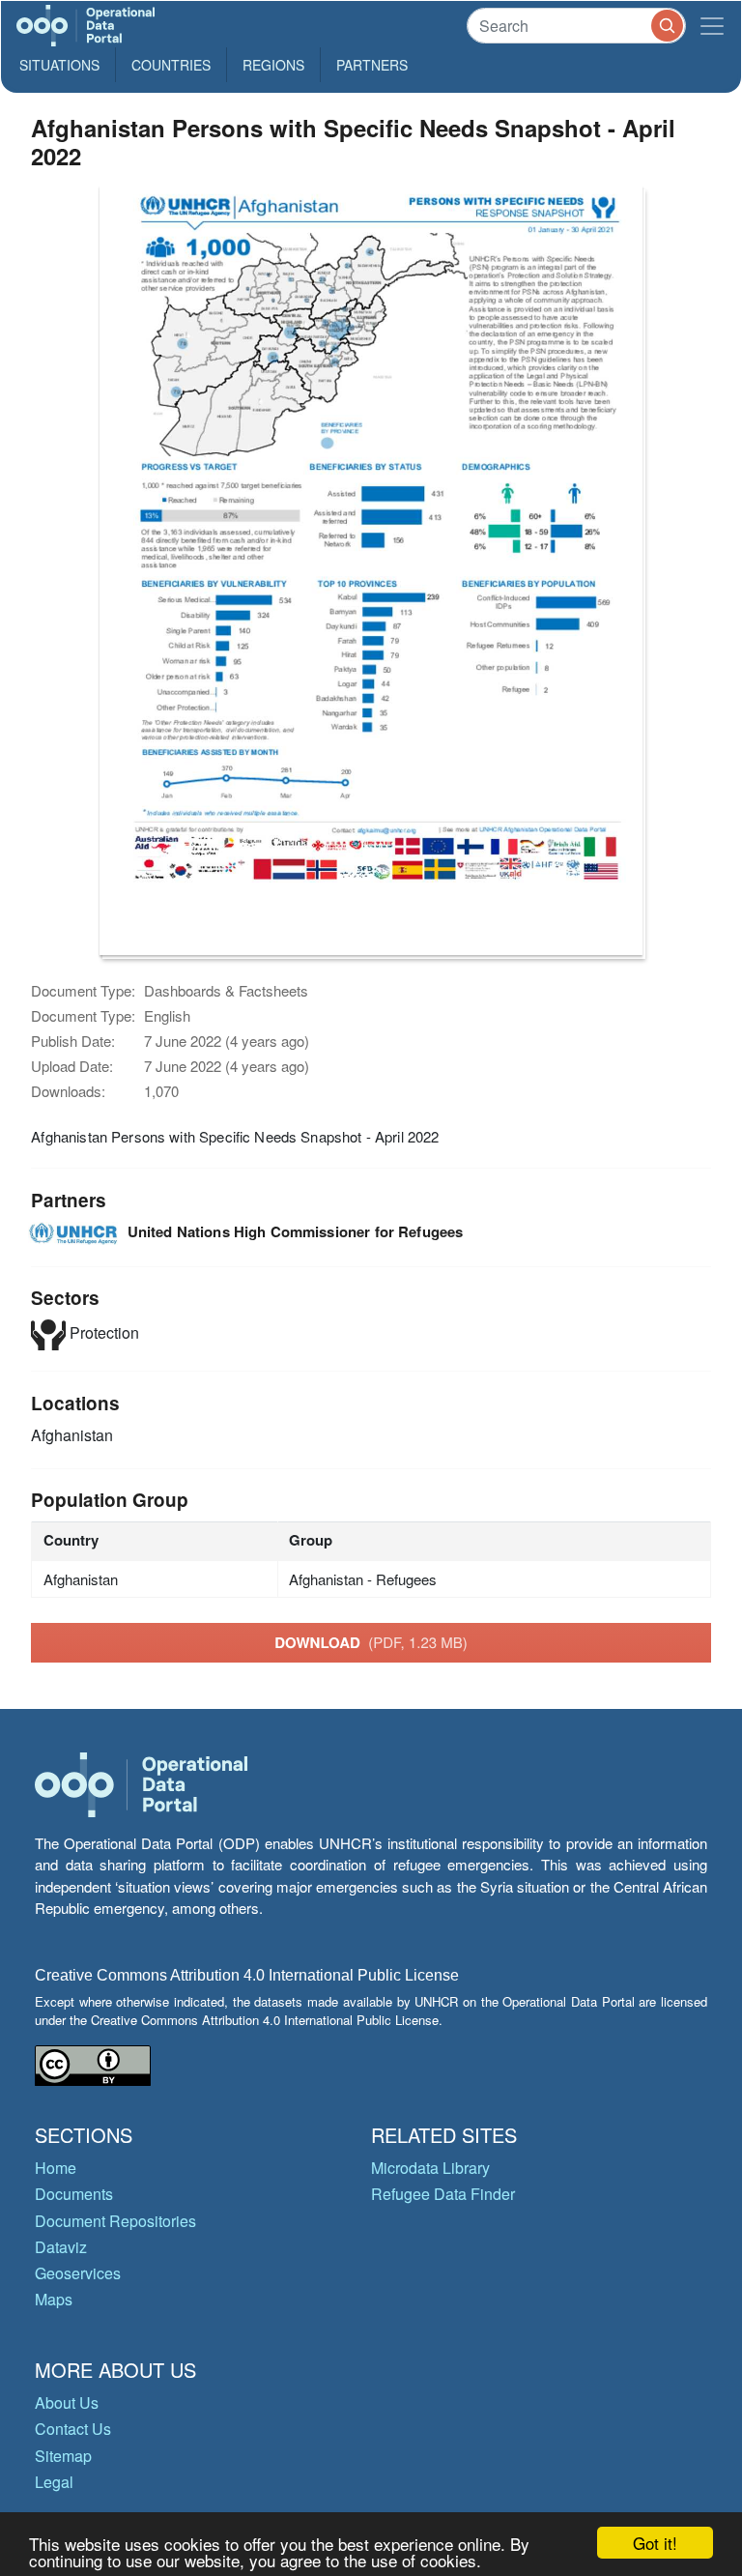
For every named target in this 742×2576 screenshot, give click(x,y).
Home (56, 2168)
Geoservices (78, 2273)
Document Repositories (115, 2221)
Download (371, 1642)
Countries (171, 65)
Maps (54, 2299)
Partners (372, 65)
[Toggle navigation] (712, 26)
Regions (273, 65)
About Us (67, 2402)
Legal (54, 2482)
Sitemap (63, 2456)
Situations (59, 65)
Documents (74, 2194)
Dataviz (61, 2247)
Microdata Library (430, 2168)
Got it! (655, 2543)
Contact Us (73, 2429)
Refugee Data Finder (443, 2194)
